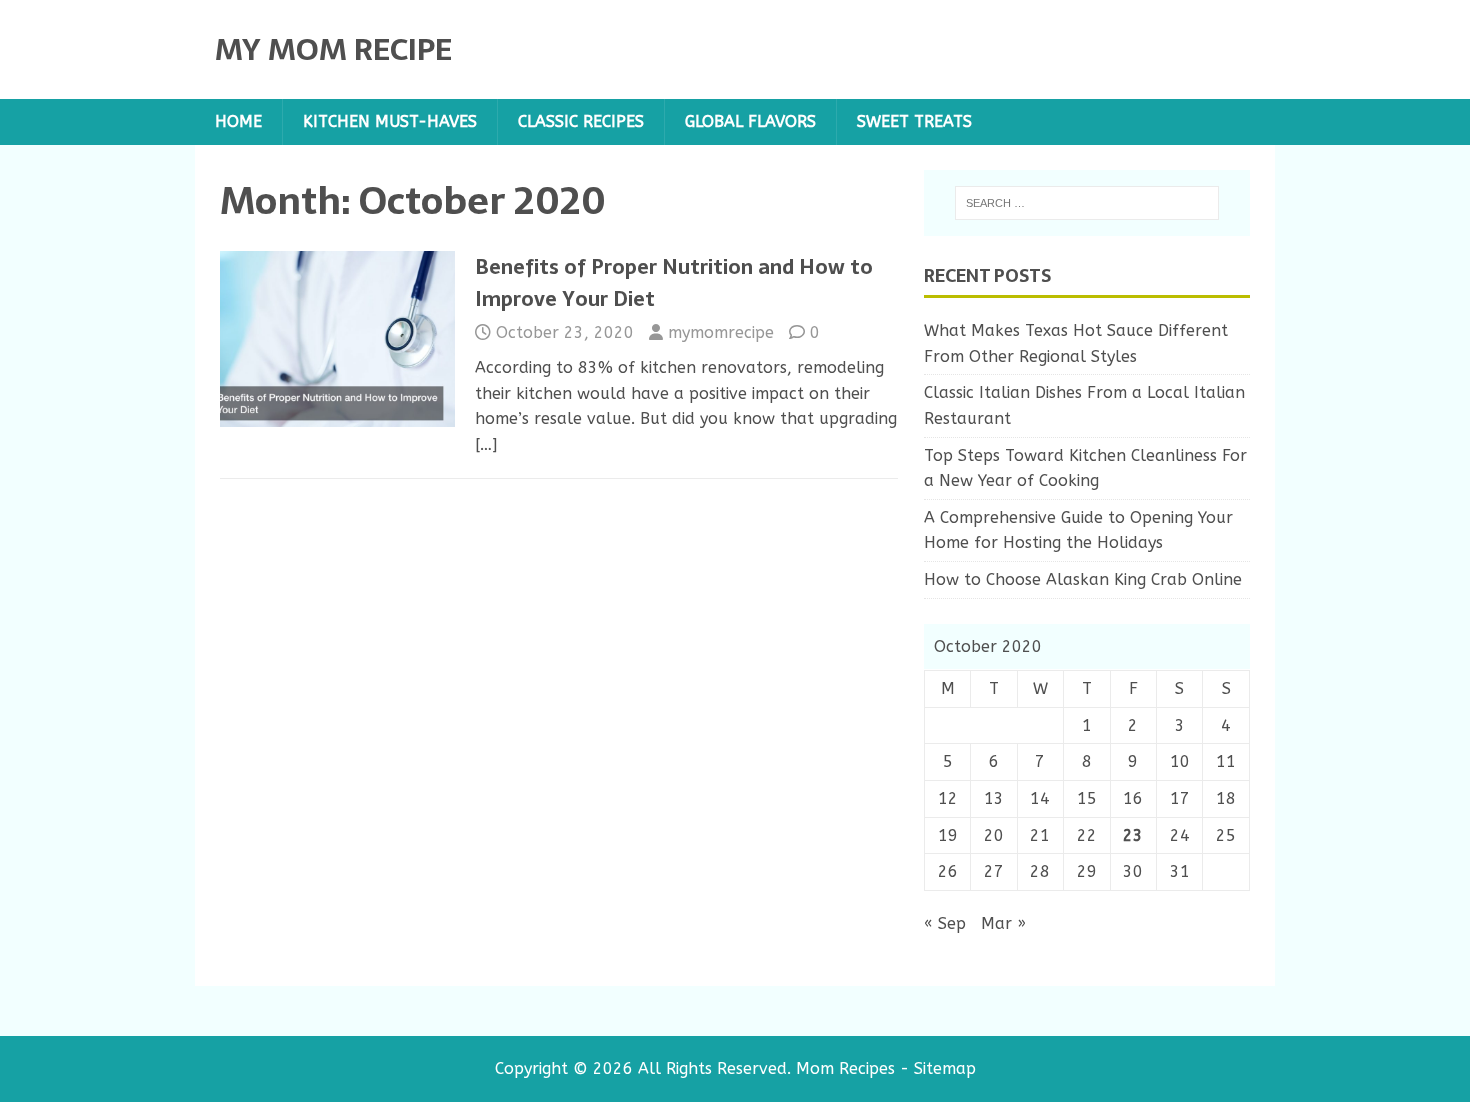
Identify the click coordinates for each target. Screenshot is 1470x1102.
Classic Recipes (581, 121)
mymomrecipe (721, 332)
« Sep (945, 923)
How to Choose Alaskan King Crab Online (1083, 579)
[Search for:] (1087, 203)
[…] (486, 444)
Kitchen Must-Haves (390, 121)
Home (238, 121)
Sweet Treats (914, 121)
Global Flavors (750, 121)
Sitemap (945, 1068)
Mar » (1003, 923)
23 (1133, 835)
